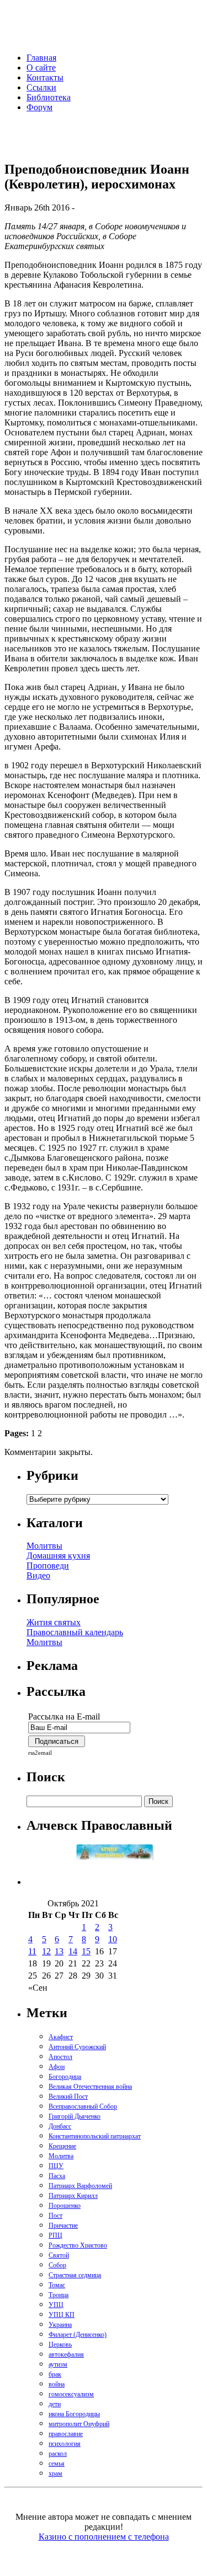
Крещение (62, 2146)
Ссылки (41, 87)
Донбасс (60, 2126)
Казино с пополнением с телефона (104, 2537)
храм (55, 2473)
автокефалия (66, 2354)
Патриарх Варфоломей (80, 2186)
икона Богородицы (74, 2414)
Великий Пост (68, 2097)
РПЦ (55, 2235)
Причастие (63, 2225)
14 (73, 1951)
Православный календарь (75, 1632)
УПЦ (56, 2305)
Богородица (65, 2077)
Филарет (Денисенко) (78, 2335)
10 (113, 1939)
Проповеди (48, 1565)
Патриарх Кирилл (73, 2196)
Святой (59, 2255)
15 (86, 1951)
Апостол (60, 2057)
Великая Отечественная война (90, 2087)
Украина (60, 2325)
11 (32, 1951)
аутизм (58, 2364)
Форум (39, 107)
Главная (41, 58)
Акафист (61, 2037)
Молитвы (44, 1546)
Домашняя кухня (58, 1556)
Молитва (61, 2156)
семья (57, 2464)
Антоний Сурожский (77, 2047)
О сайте (41, 68)
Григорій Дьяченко (75, 2116)
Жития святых (54, 1622)
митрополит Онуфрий (79, 2424)
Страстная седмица (75, 2275)
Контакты (45, 77)
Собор (57, 2265)
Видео (38, 1575)
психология (65, 2444)
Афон (57, 2067)
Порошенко (65, 2206)
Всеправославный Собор (83, 2106)
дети (55, 2404)
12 (46, 1951)
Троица (59, 2295)
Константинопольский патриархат (95, 2136)
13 (59, 1951)
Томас (57, 2285)
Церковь (60, 2345)
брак (55, 2374)
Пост (55, 2216)
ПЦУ (56, 2166)
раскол (58, 2454)
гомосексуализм (71, 2394)
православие (66, 2434)
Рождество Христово (78, 2245)
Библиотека (49, 97)
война (57, 2384)
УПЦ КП (62, 2315)
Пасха (57, 2176)
